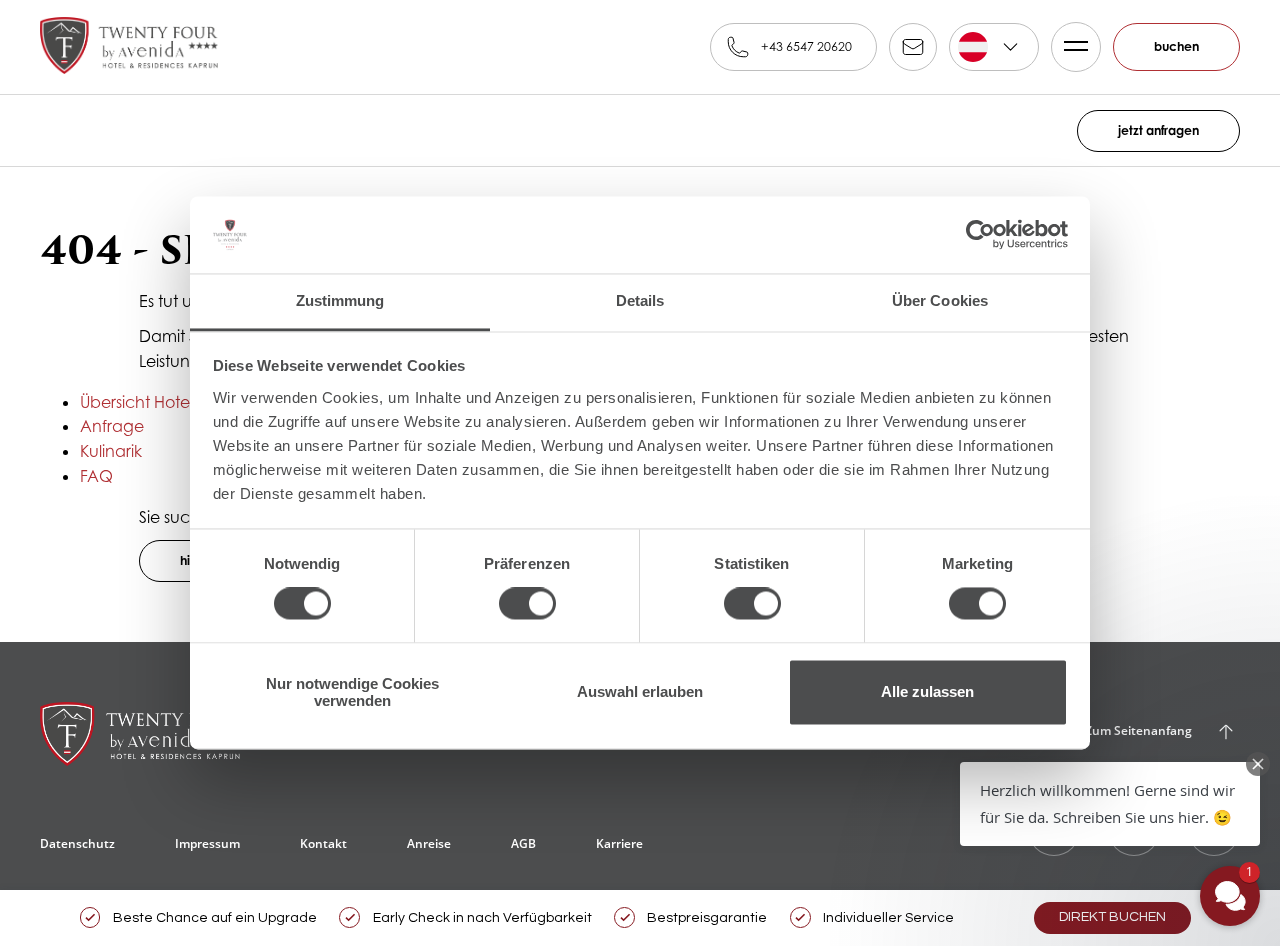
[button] (1110, 804)
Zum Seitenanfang (1138, 730)
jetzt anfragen (1158, 130)
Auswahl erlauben (640, 692)
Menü (1076, 47)
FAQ (96, 476)
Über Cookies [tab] (940, 300)
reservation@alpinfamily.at (913, 47)
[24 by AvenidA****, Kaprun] (129, 47)
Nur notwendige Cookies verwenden (352, 692)
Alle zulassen (927, 692)
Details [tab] (640, 300)
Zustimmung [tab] (340, 300)
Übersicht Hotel (136, 402)
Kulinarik (111, 451)
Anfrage (112, 426)
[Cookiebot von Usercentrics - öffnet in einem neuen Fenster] (980, 235)
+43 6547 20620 (806, 46)
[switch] (527, 604)
